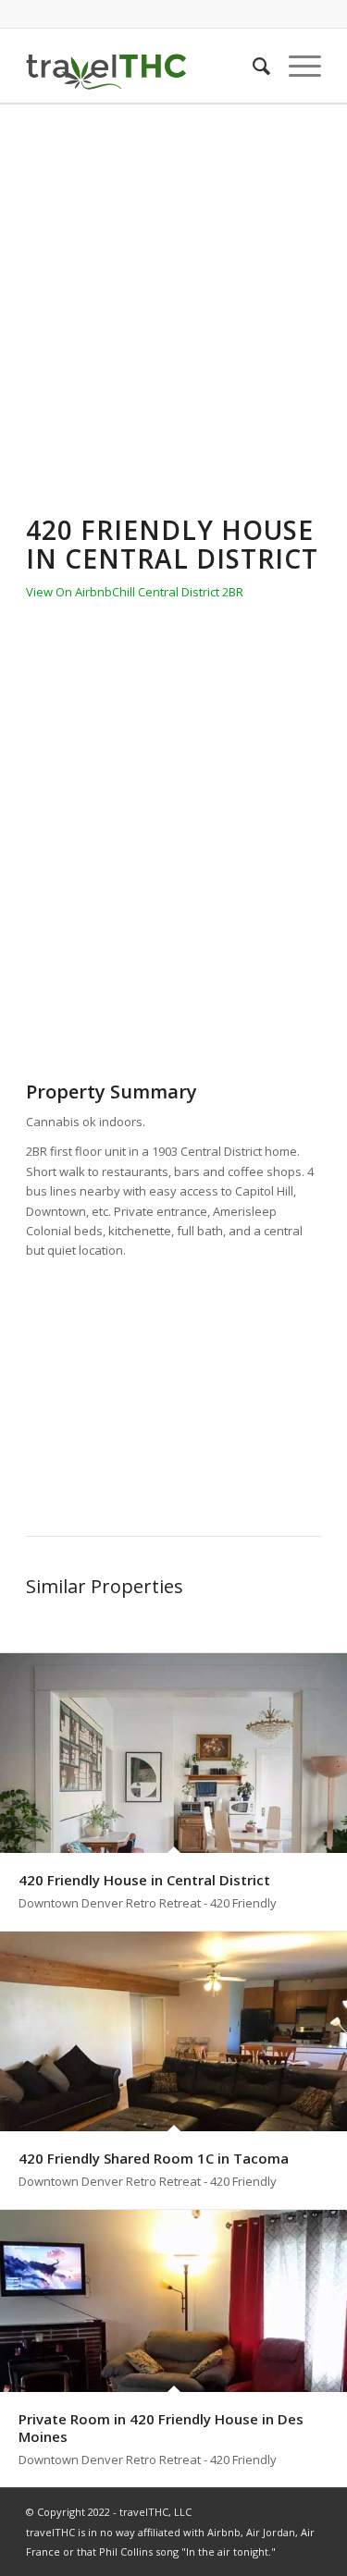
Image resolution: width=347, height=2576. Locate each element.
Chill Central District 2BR (178, 592)
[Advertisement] (173, 287)
